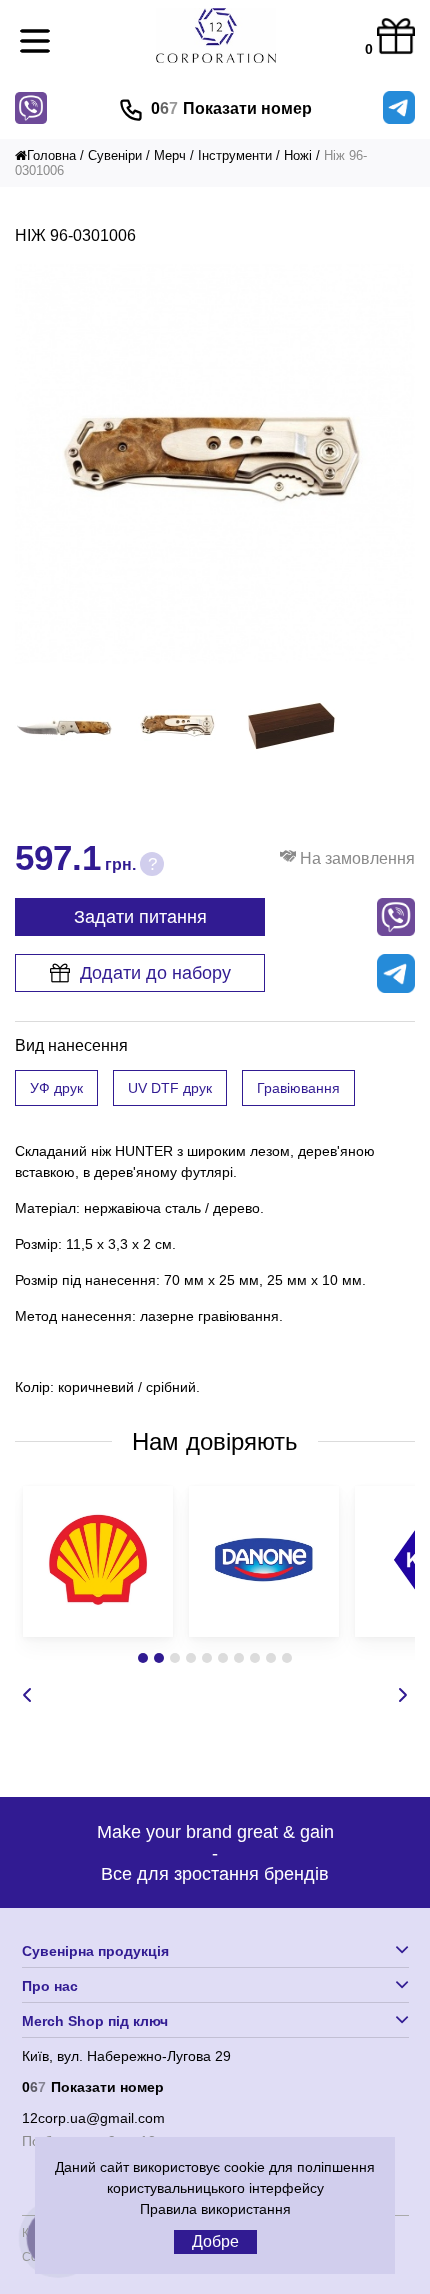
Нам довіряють (215, 1441)
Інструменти (235, 155)
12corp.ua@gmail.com (93, 2118)
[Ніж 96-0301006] (215, 659)
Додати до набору (155, 973)
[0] (396, 37)
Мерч (170, 155)
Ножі (298, 155)
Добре (215, 2241)
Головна (51, 155)
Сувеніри (115, 155)
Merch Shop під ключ (95, 2021)
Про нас (50, 1986)
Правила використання (215, 2209)
